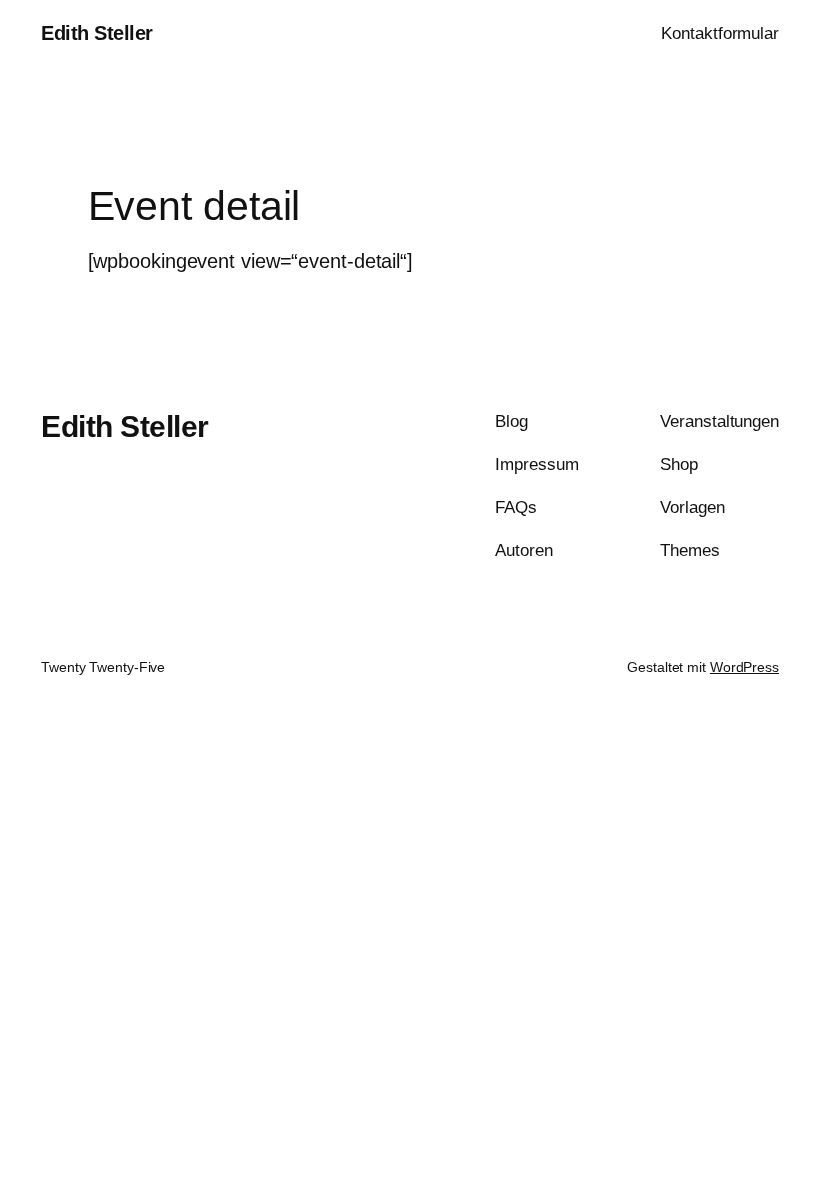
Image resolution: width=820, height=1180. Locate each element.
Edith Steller (97, 33)
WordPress (744, 667)
